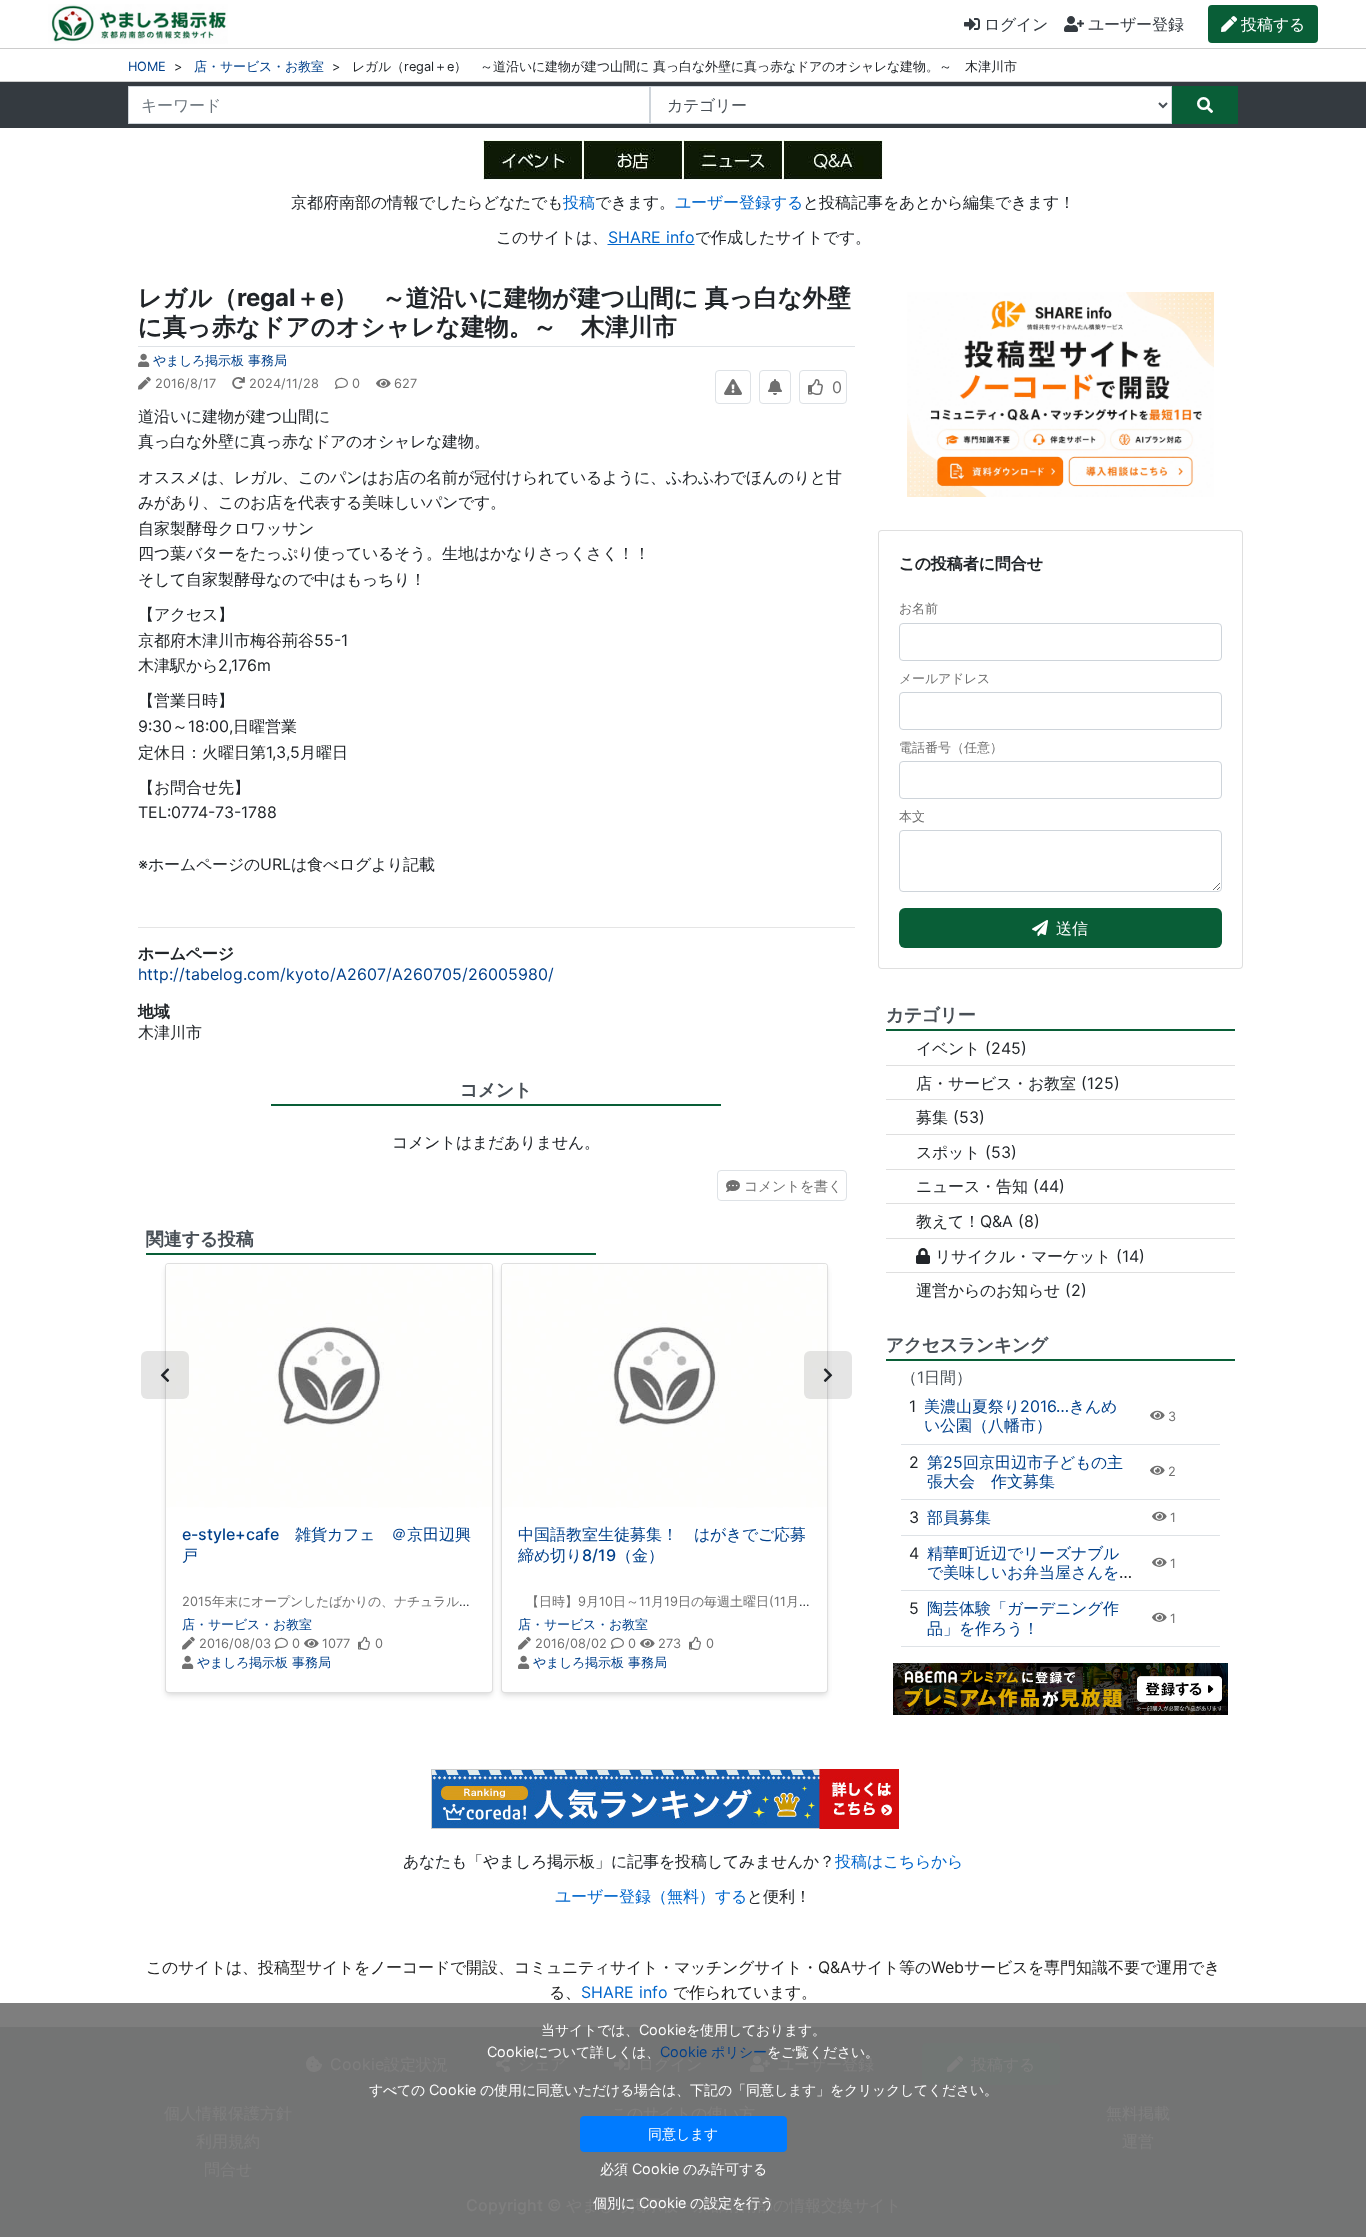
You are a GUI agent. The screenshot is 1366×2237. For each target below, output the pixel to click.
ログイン (1016, 24)
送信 (1072, 928)
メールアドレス (944, 678)
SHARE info (651, 237)
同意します (683, 2133)
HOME (147, 66)
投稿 (579, 202)
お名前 (918, 608)
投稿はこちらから (899, 1861)
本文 (912, 816)
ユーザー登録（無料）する (651, 1896)
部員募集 (959, 1517)
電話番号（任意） (951, 747)
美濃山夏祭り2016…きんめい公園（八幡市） (1020, 1415)
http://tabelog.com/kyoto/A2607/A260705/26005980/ (346, 974)
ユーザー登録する (739, 202)
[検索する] (1205, 105)
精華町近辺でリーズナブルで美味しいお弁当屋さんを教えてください (1023, 1572)
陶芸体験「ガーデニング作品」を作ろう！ (1023, 1617)
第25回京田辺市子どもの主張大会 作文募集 (1025, 1471)
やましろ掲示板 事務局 (220, 360)
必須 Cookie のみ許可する (683, 2168)
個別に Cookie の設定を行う (683, 2202)
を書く (793, 1185)
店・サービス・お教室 (259, 66)
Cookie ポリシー (713, 2051)
